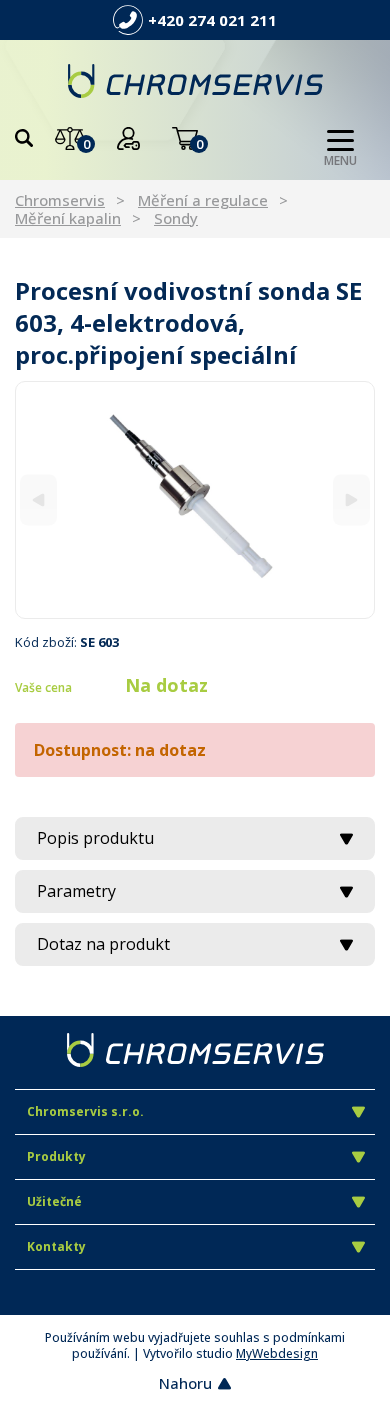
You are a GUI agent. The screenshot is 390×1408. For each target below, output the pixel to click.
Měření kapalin (68, 218)
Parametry (76, 891)
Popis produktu (95, 838)
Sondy (176, 218)
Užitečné (54, 1201)
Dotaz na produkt (103, 944)
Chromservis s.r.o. (85, 1111)
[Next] (351, 499)
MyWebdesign (277, 1353)
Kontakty (56, 1246)
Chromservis (60, 200)
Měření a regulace (203, 200)
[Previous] (38, 499)
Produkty (56, 1156)
